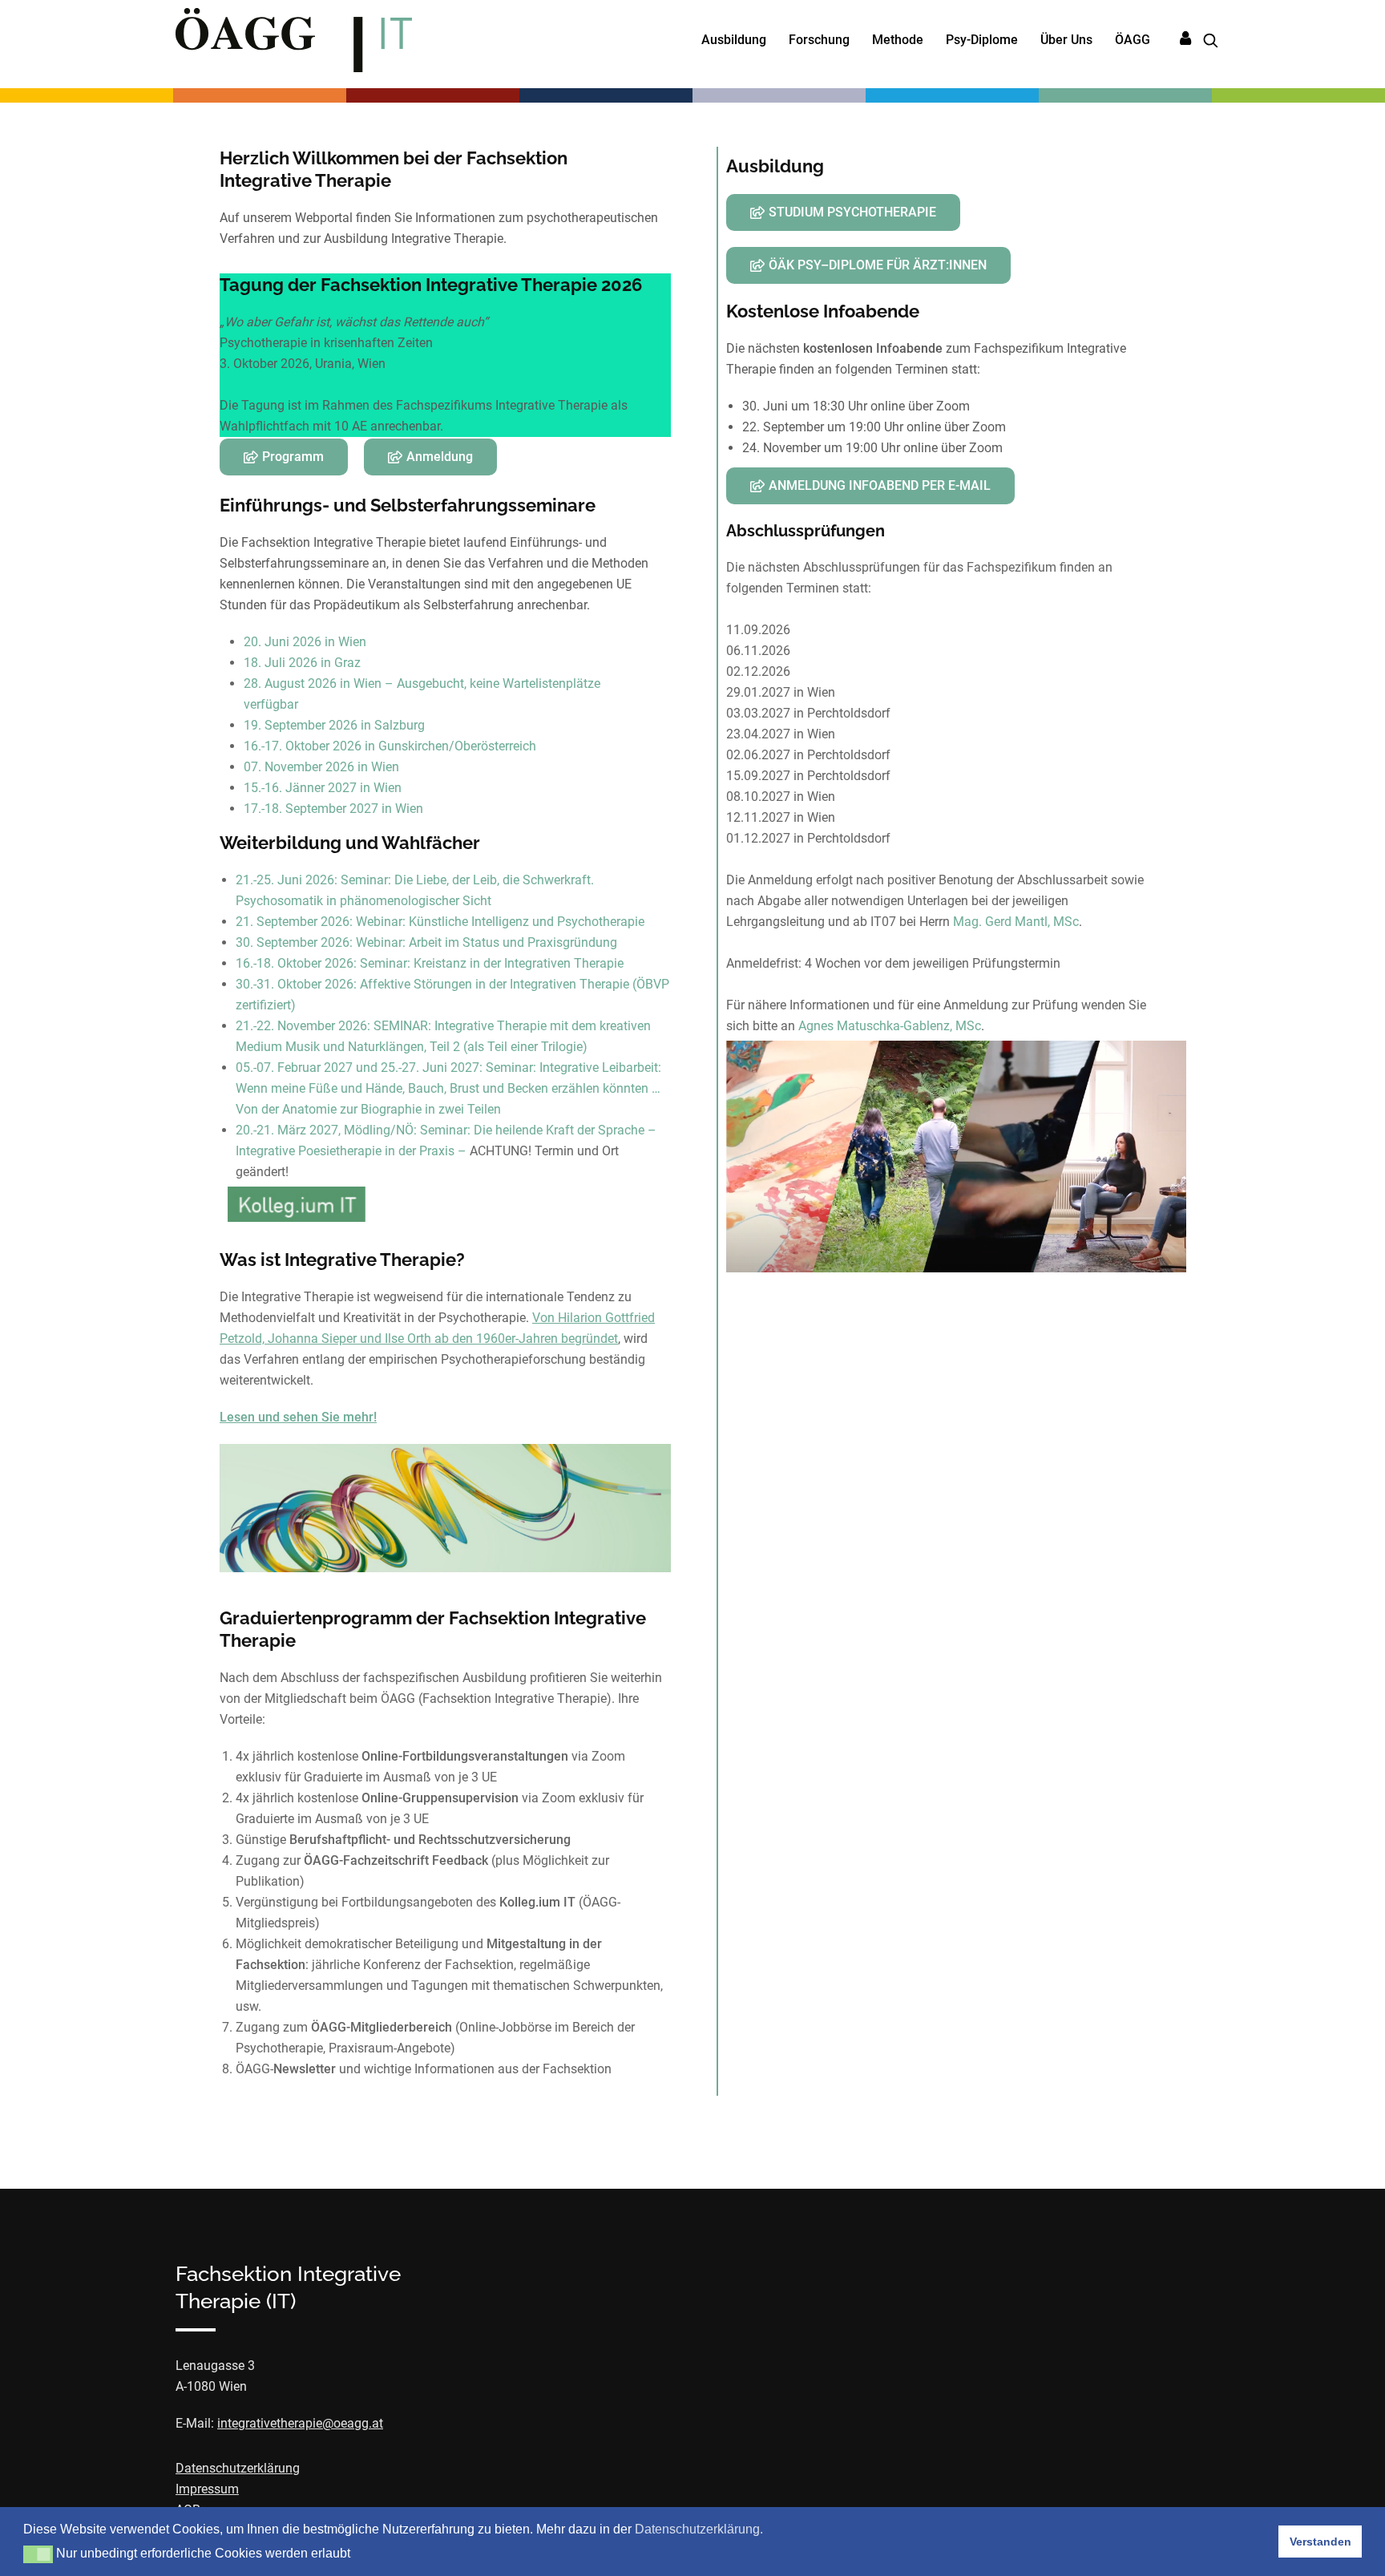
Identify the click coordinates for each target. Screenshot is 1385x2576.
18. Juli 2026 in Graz (302, 663)
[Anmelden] (1185, 39)
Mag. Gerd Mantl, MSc (1016, 922)
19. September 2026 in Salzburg (334, 725)
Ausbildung (734, 40)
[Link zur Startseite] (294, 40)
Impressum (207, 2489)
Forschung (819, 40)
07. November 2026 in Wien (321, 767)
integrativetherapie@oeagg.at (300, 2423)
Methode (898, 40)
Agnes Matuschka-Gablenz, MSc (890, 1026)
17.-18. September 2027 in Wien (333, 809)
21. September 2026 (293, 922)
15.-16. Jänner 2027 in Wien (323, 788)
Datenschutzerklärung (238, 2468)
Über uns (1066, 40)
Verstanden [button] (1320, 2542)
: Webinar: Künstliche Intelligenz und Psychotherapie (497, 922)
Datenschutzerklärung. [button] (699, 2529)
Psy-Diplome (982, 40)
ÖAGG (1133, 40)
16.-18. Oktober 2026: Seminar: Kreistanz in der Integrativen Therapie (430, 963)
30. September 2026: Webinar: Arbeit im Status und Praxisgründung (426, 942)
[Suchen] (1205, 40)
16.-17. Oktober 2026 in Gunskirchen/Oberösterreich (390, 746)
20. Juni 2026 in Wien (305, 642)
